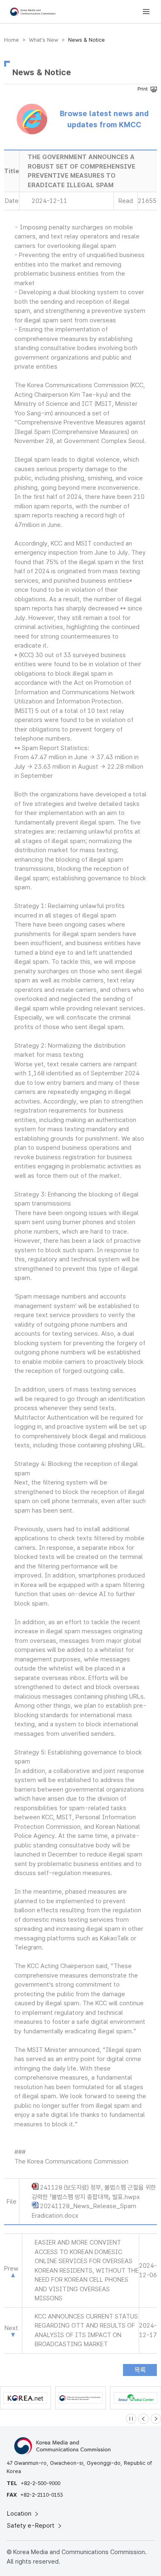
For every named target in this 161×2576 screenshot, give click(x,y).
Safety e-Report (32, 2526)
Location (20, 2514)
